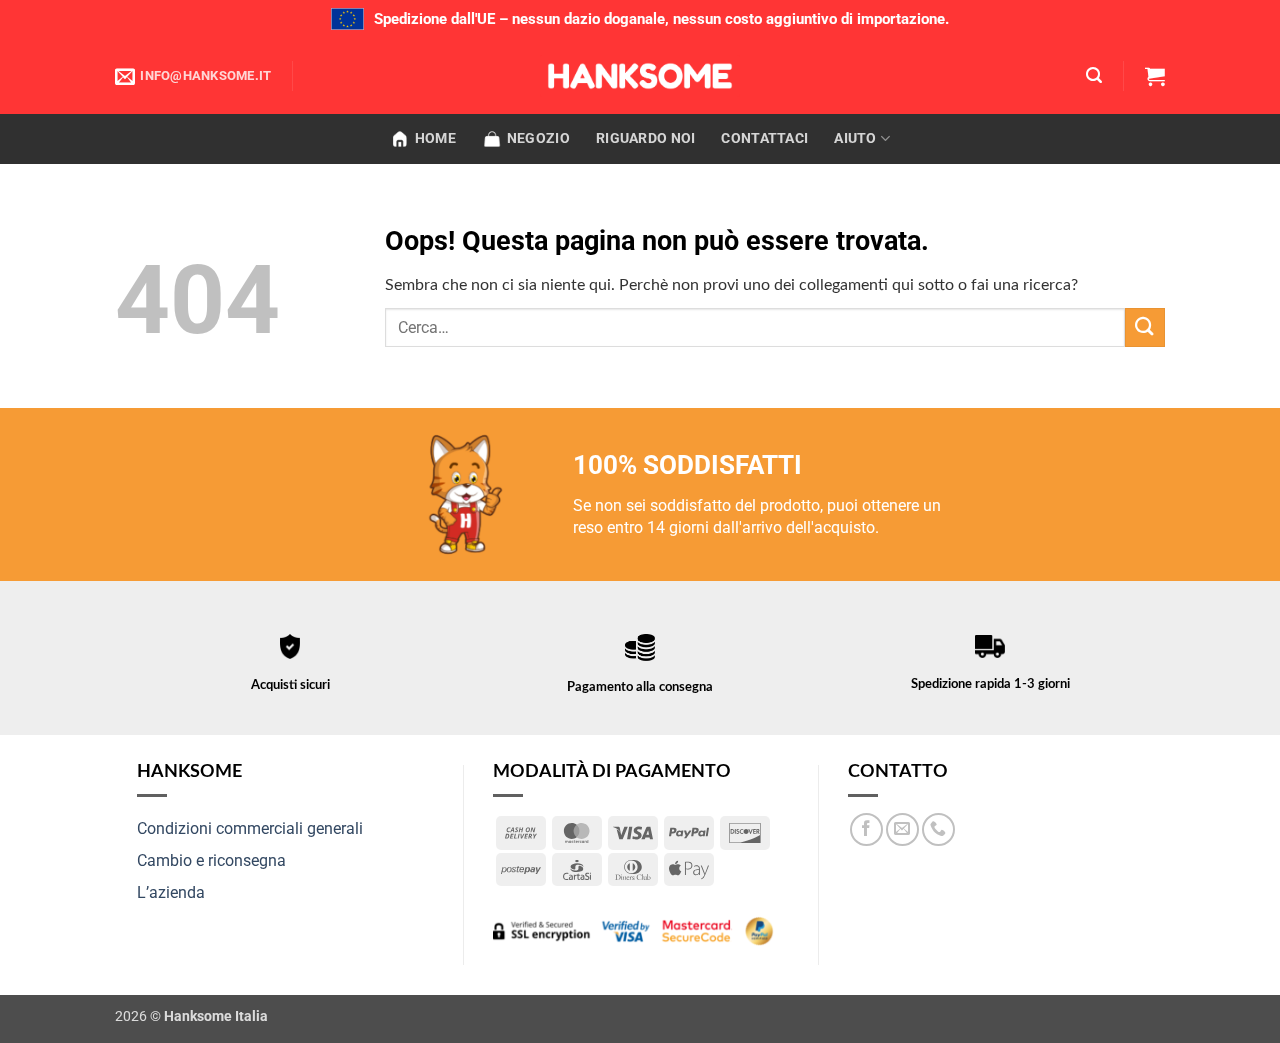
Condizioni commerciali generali (250, 828)
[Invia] (1145, 327)
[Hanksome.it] (640, 76)
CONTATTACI (764, 138)
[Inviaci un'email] (902, 829)
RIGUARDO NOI (645, 138)
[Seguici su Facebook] (866, 829)
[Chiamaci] (938, 829)
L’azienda (171, 892)
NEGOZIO (538, 138)
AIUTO (855, 138)
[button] (1094, 75)
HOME (435, 138)
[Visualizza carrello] (1155, 76)
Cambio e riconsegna (211, 860)
